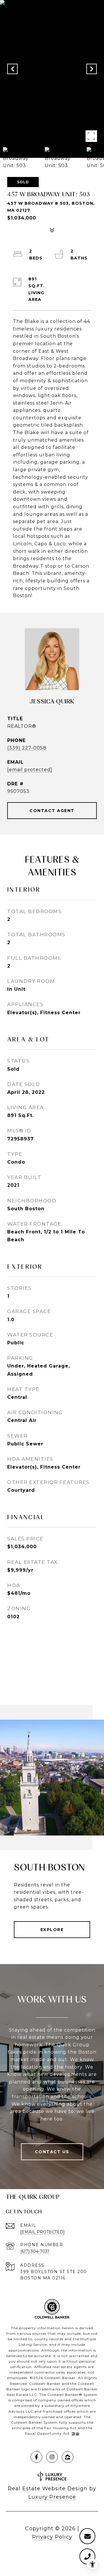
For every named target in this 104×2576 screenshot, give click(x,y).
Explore (52, 1930)
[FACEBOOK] (36, 2457)
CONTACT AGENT (52, 811)
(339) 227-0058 (27, 748)
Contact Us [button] (52, 2152)
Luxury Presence (52, 2497)
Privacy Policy (52, 2537)
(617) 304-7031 (35, 2251)
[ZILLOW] (68, 2457)
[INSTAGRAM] (52, 2457)
